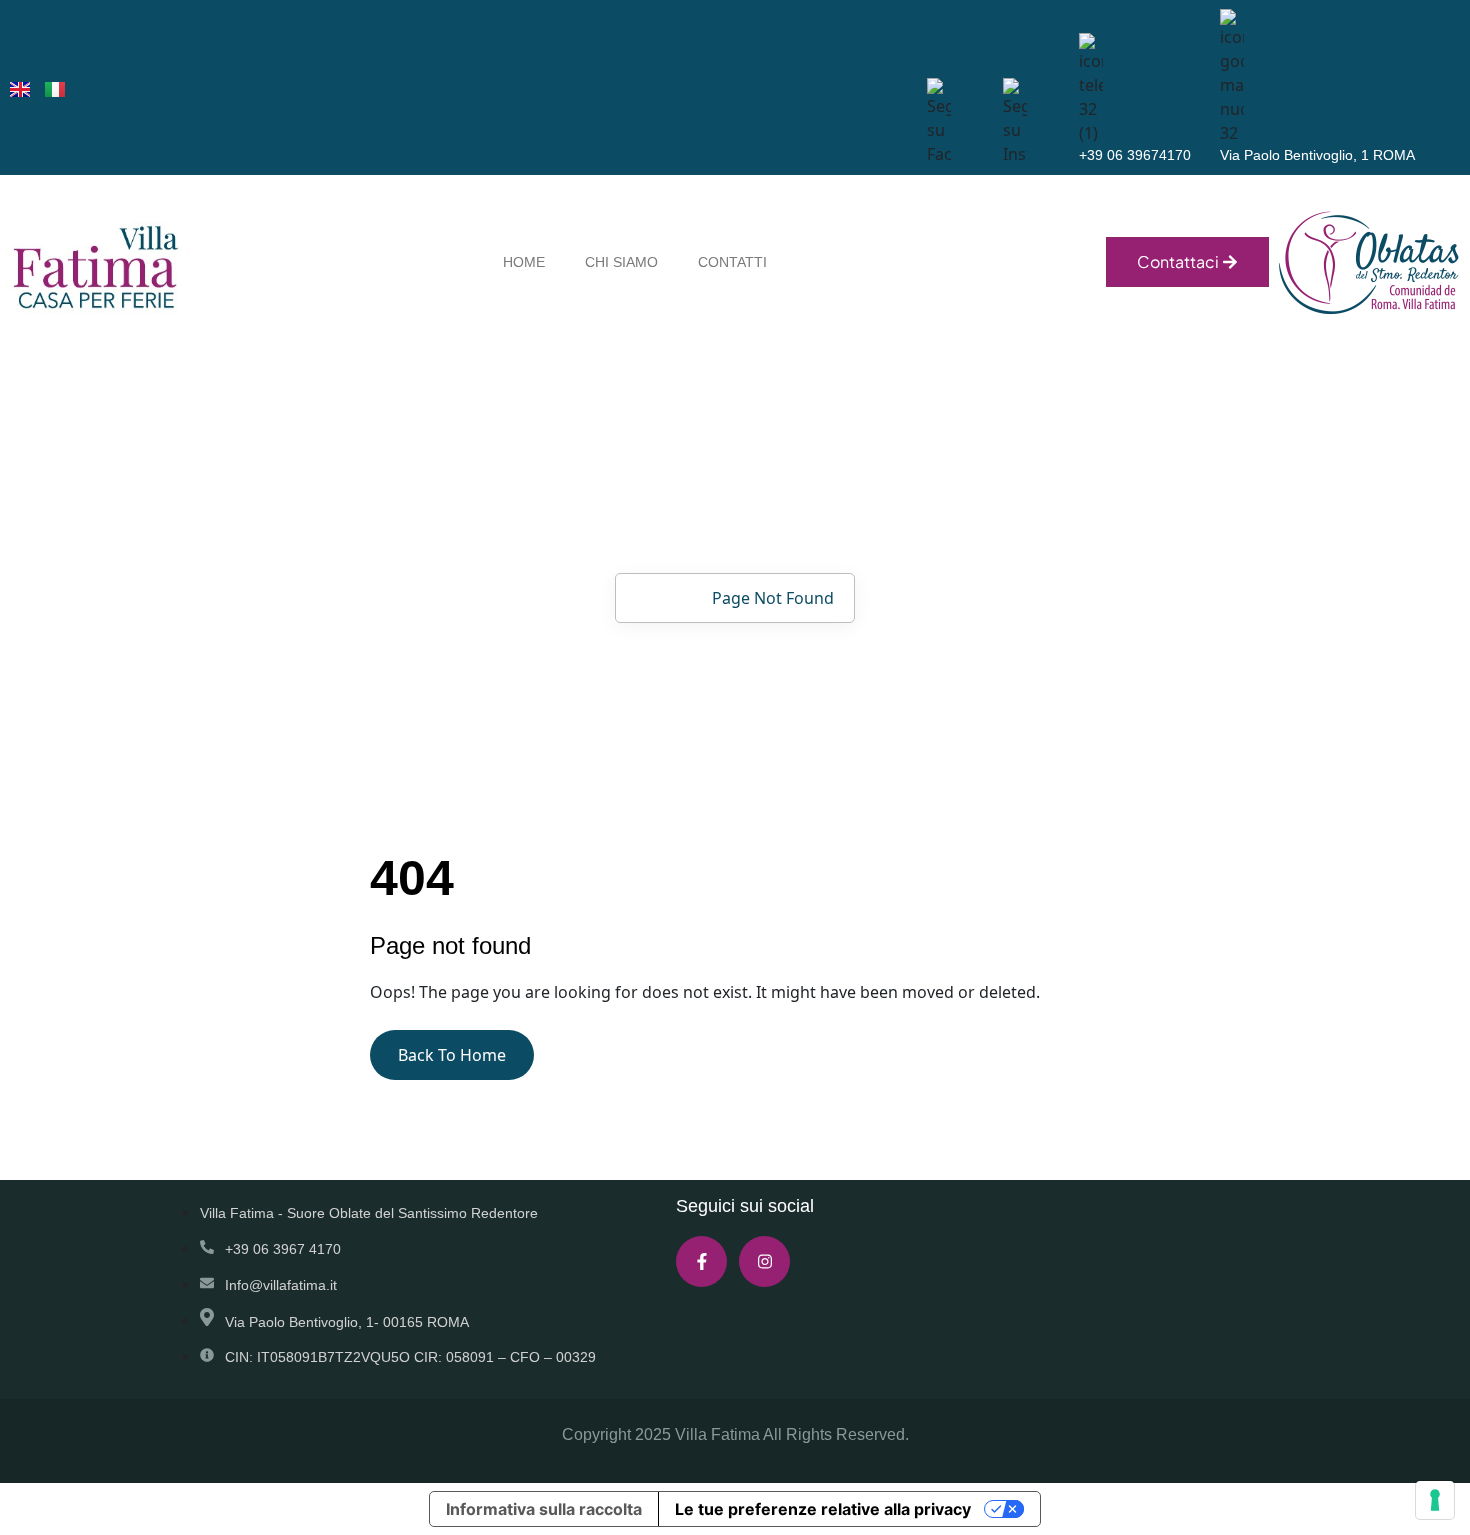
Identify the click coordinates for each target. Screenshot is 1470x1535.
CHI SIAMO (621, 262)
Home (659, 598)
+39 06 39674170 (1135, 155)
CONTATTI (732, 262)
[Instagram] (764, 1261)
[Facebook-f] (701, 1261)
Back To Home (452, 1055)
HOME (524, 262)
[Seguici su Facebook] (1015, 120)
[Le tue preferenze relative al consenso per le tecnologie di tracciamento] (1435, 1500)
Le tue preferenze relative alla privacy (823, 1509)
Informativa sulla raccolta (544, 1509)
